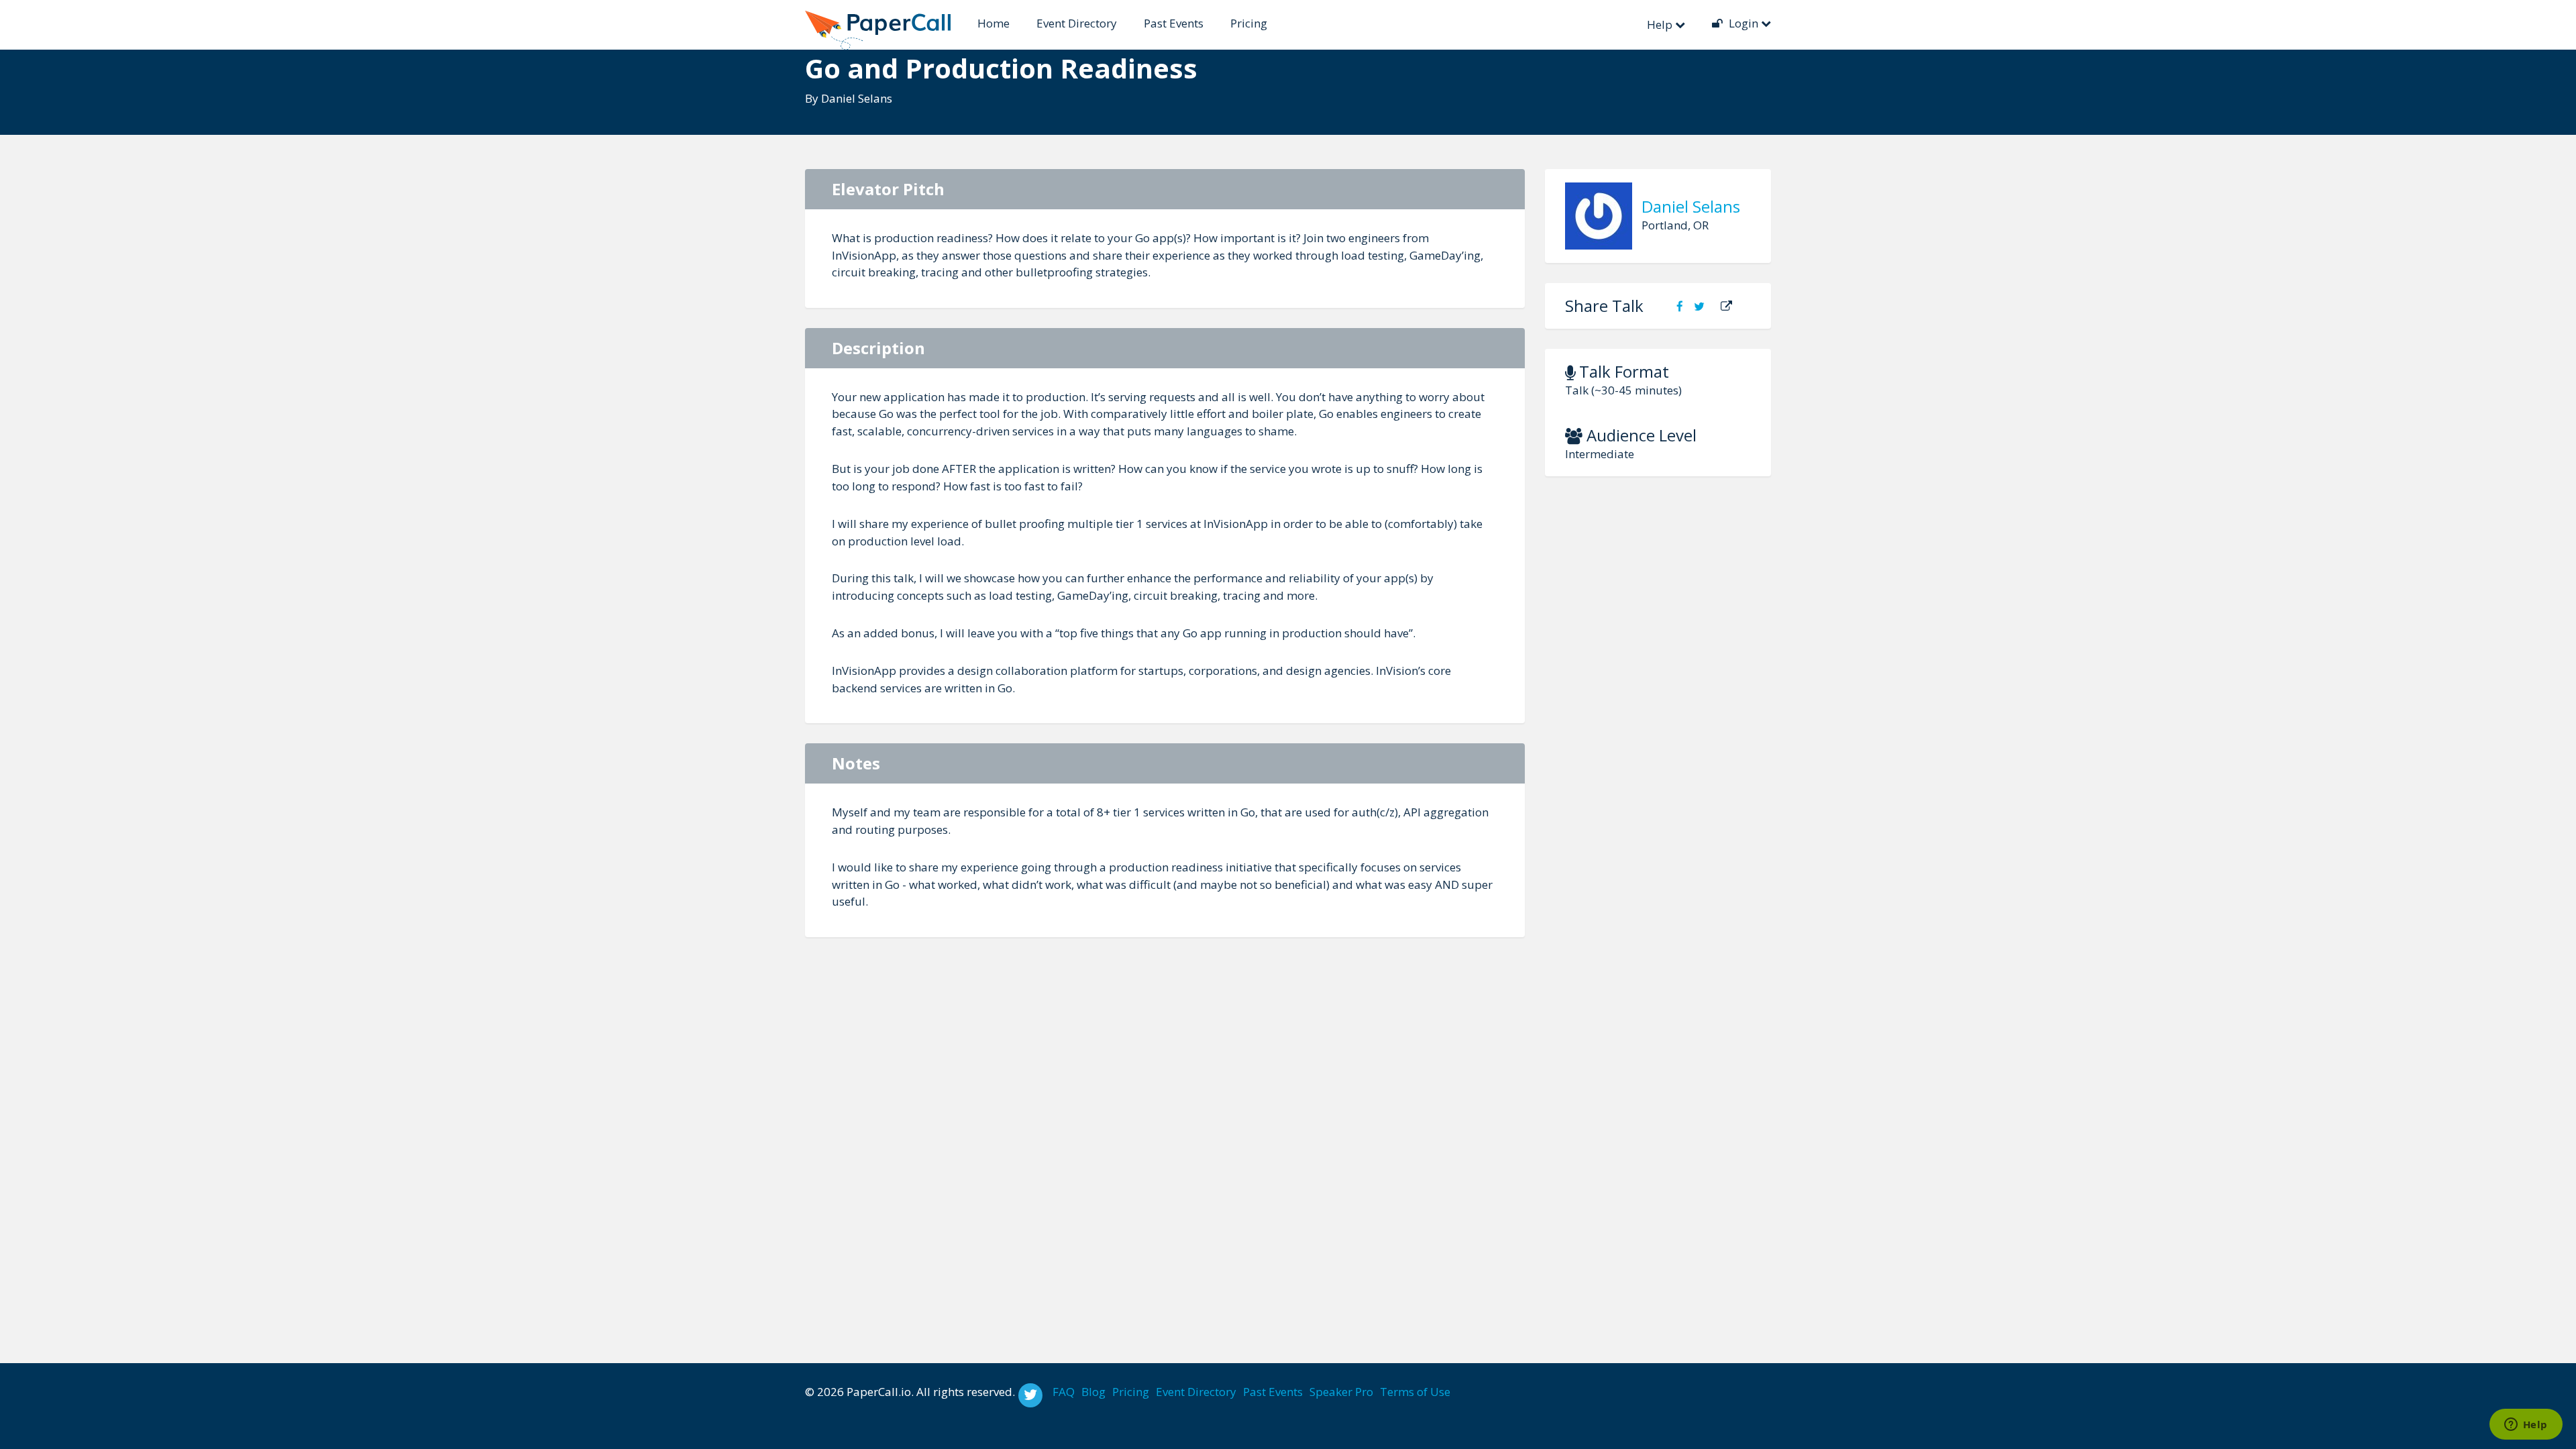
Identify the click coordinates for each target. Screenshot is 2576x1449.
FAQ (1064, 1392)
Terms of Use (1415, 1392)
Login (1743, 23)
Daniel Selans (857, 98)
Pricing (1249, 23)
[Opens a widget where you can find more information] (2526, 1426)
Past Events (1174, 23)
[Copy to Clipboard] (1726, 306)
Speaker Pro (1341, 1392)
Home (994, 23)
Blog (1093, 1392)
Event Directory (1077, 23)
